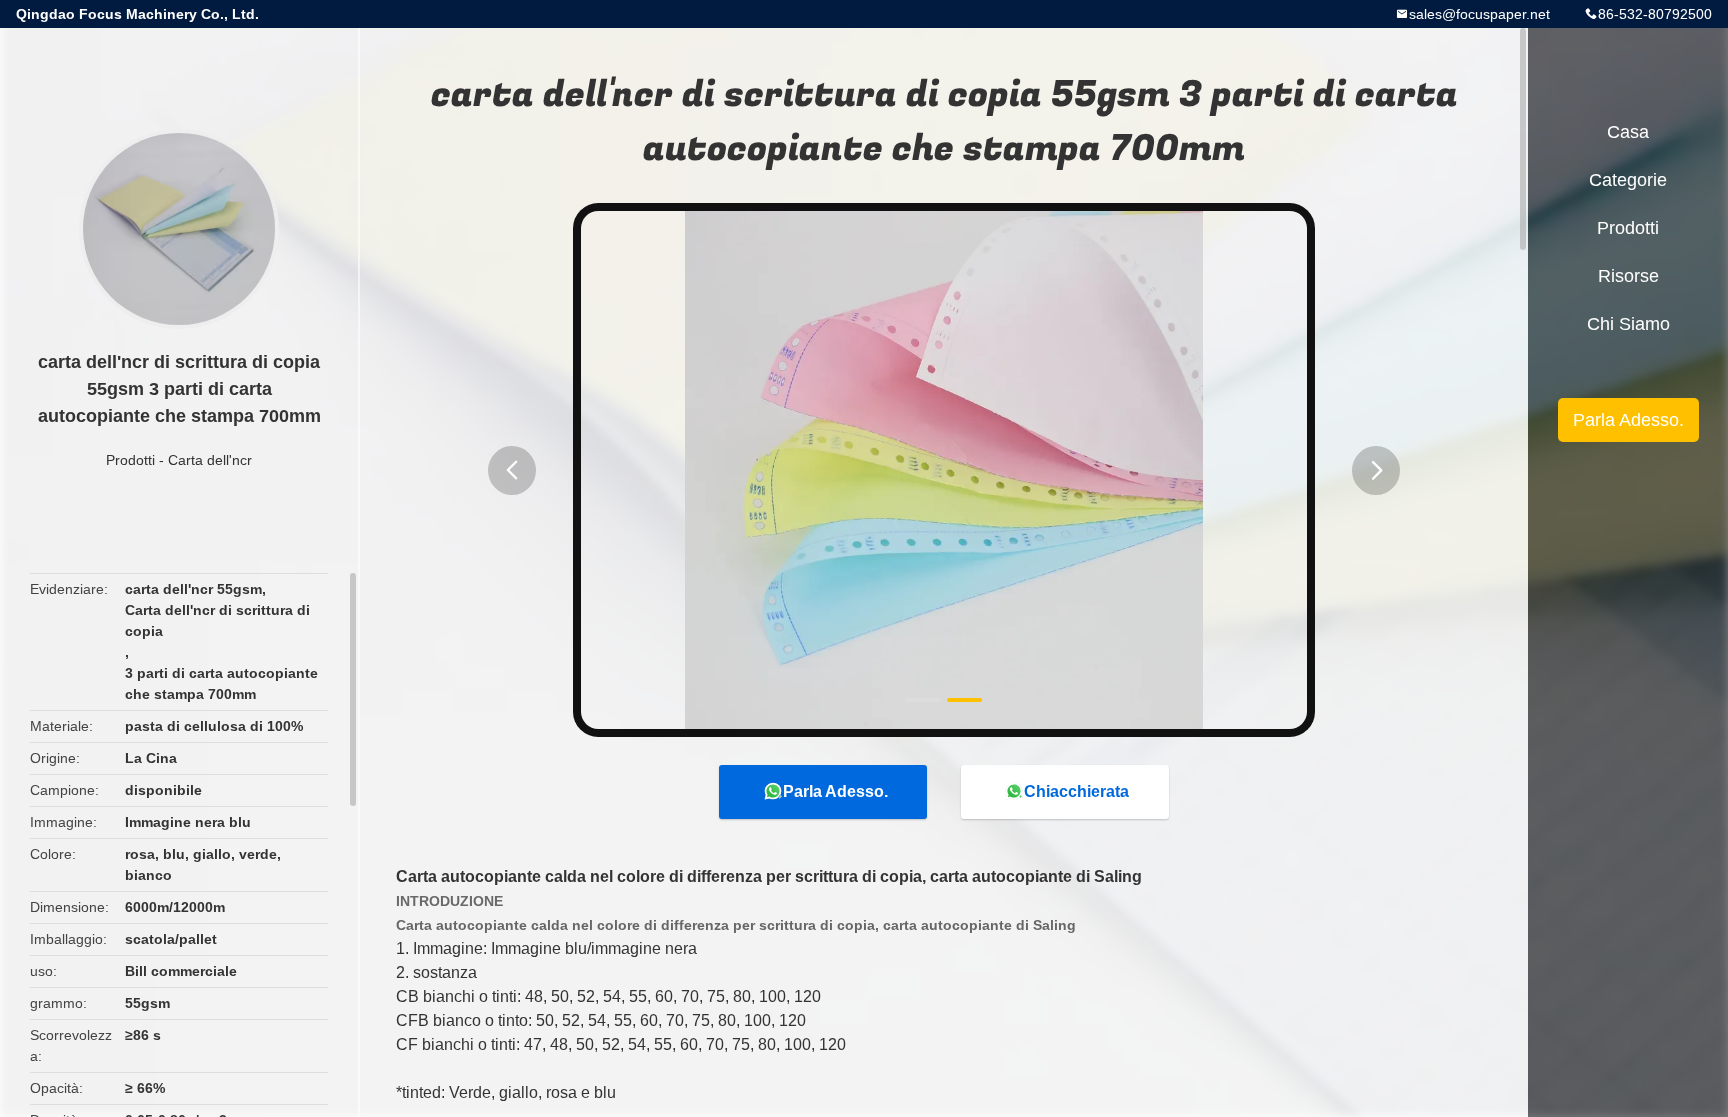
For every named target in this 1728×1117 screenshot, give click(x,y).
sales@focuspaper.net (1479, 14)
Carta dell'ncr (210, 460)
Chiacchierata (1076, 791)
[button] (512, 470)
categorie (1628, 180)
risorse (1628, 276)
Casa (1628, 132)
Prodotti (130, 460)
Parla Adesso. (835, 791)
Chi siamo (1628, 324)
